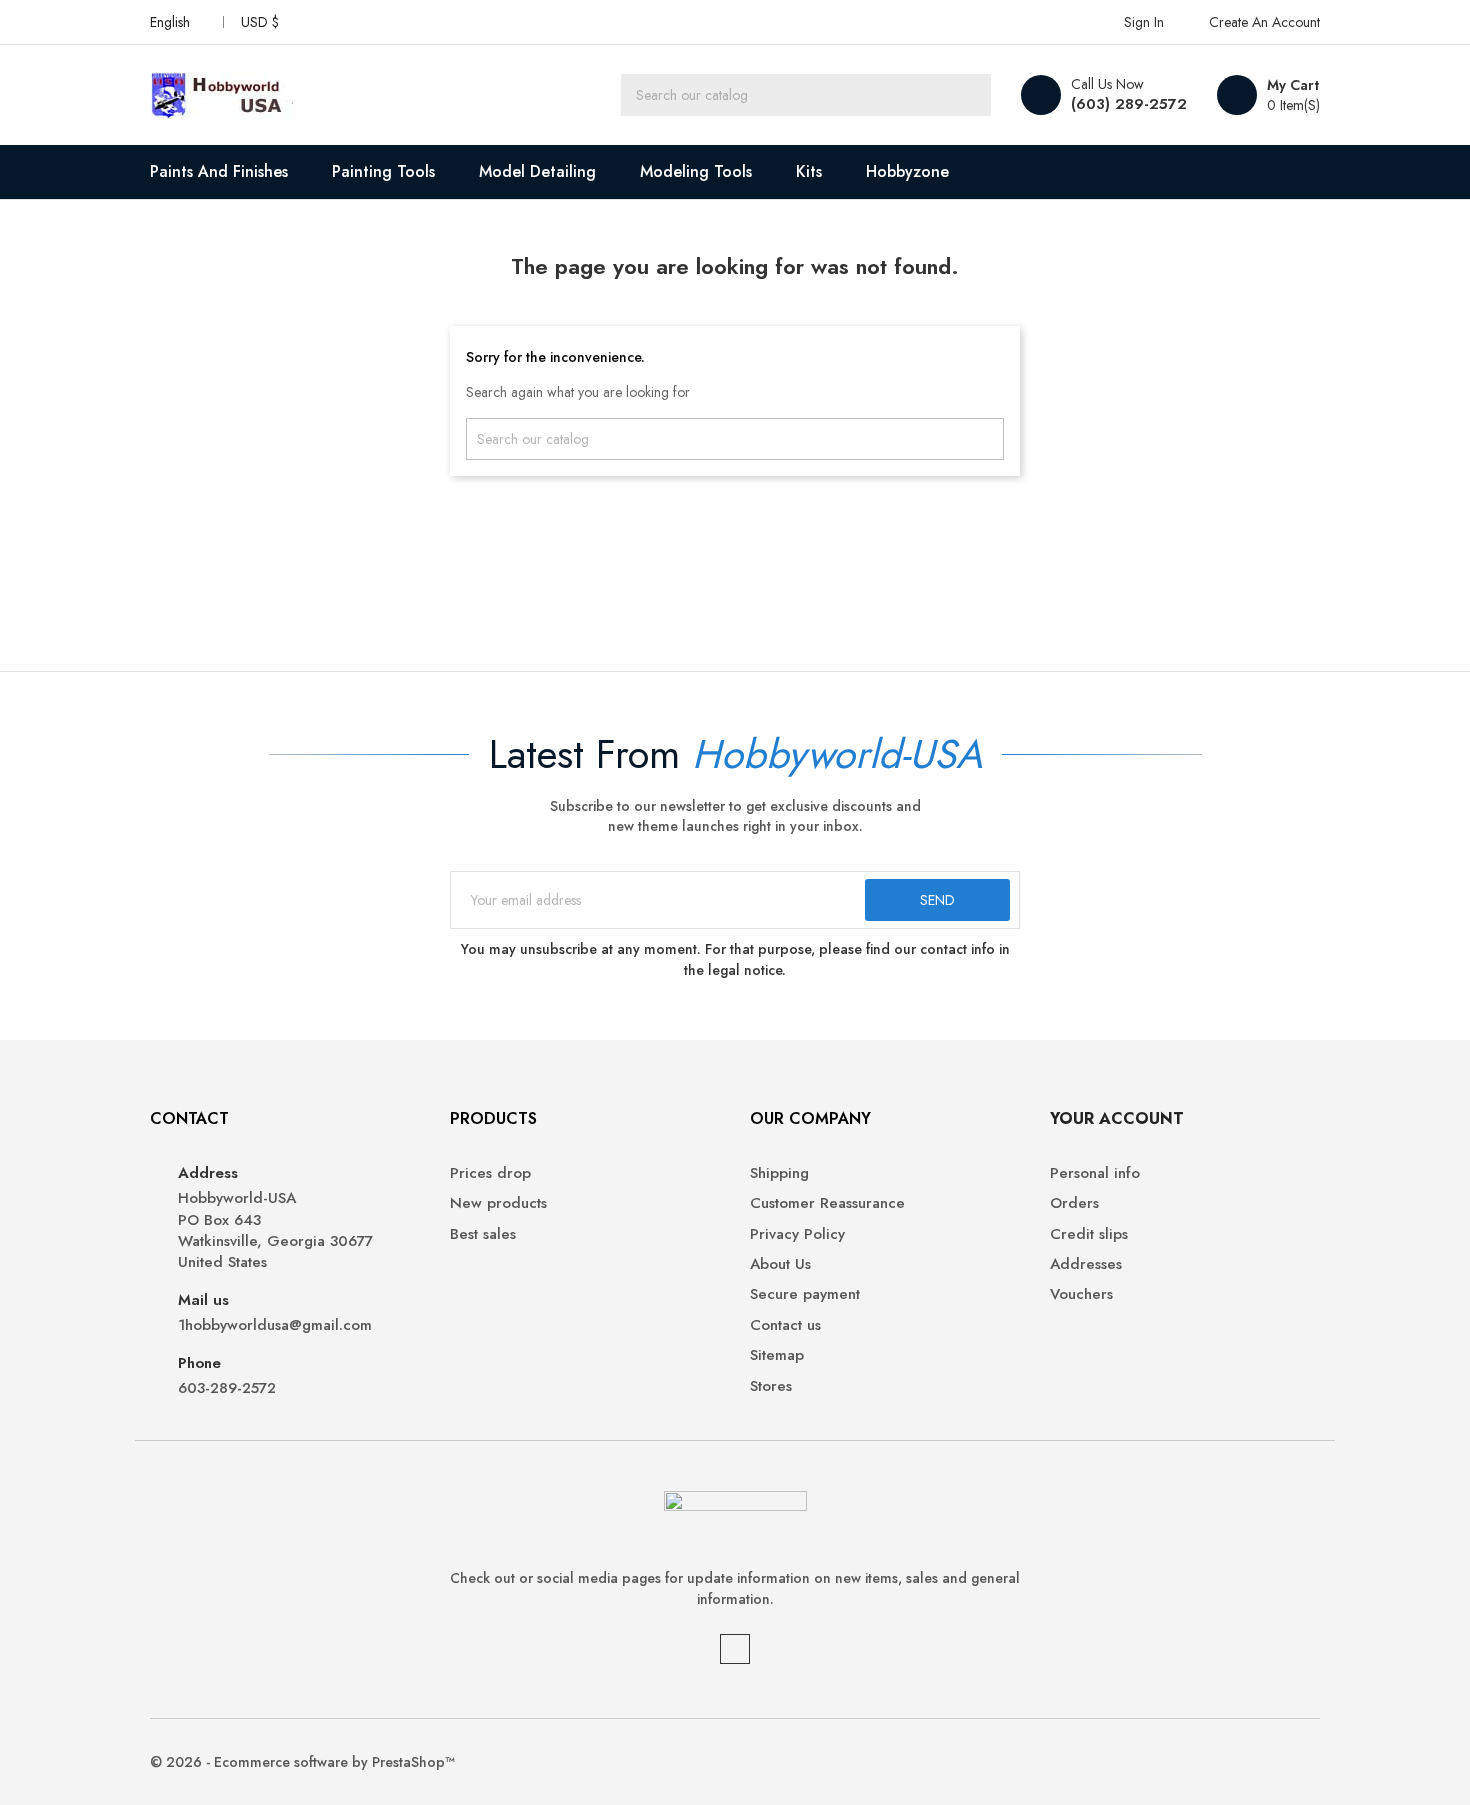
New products (498, 1203)
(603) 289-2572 (1129, 104)
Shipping (779, 1173)
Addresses (1086, 1264)
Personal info (1095, 1173)
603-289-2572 (227, 1388)
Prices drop (490, 1173)
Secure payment (805, 1294)
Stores (771, 1386)
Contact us (785, 1325)
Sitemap (777, 1355)
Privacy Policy (797, 1234)
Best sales (483, 1234)
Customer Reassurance (827, 1203)
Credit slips (1089, 1234)
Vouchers (1081, 1294)
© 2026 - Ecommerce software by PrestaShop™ (302, 1762)
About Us (780, 1264)
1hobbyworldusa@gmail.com (275, 1325)
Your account (1117, 1118)
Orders (1074, 1203)
